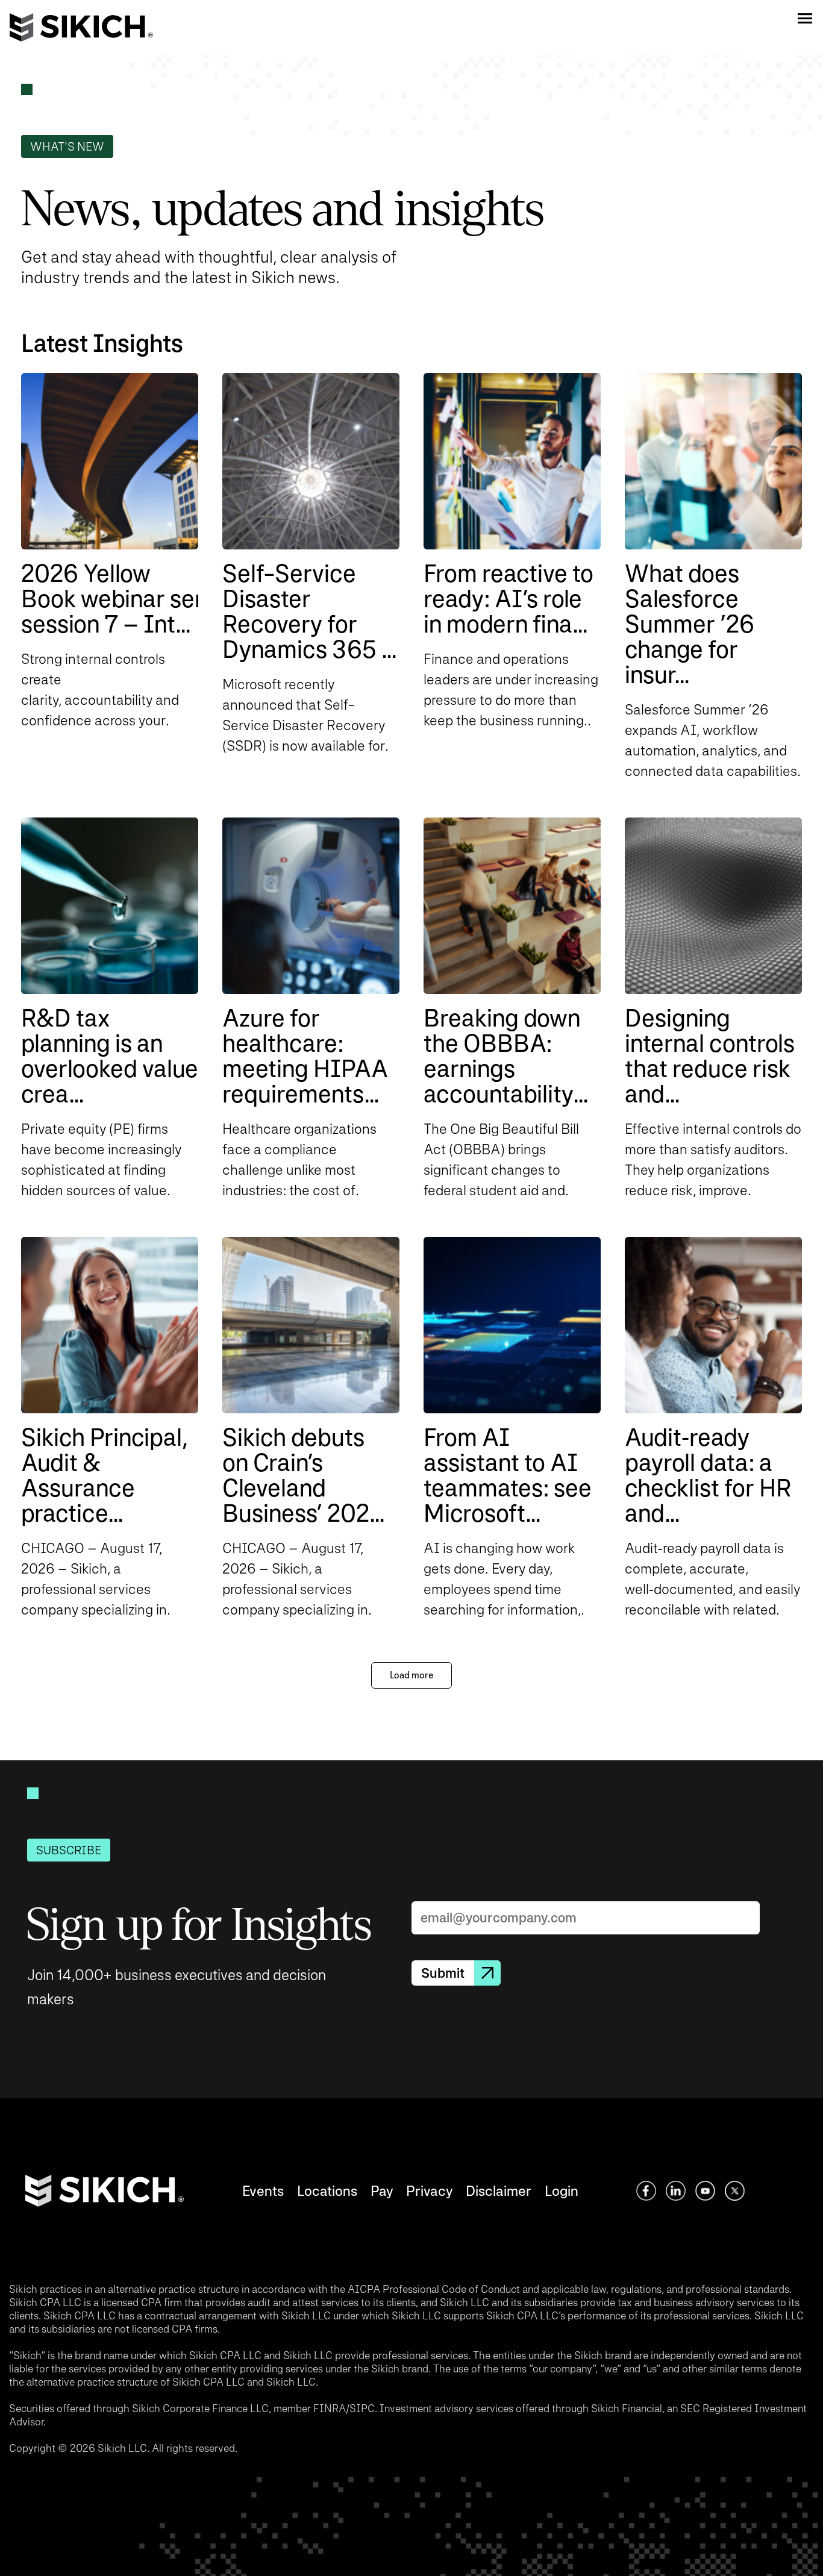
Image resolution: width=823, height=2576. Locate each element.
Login (562, 2191)
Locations (327, 2191)
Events (263, 2191)
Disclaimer (499, 2191)
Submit (443, 1973)
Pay (382, 2191)
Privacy (429, 2191)
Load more (411, 1675)
